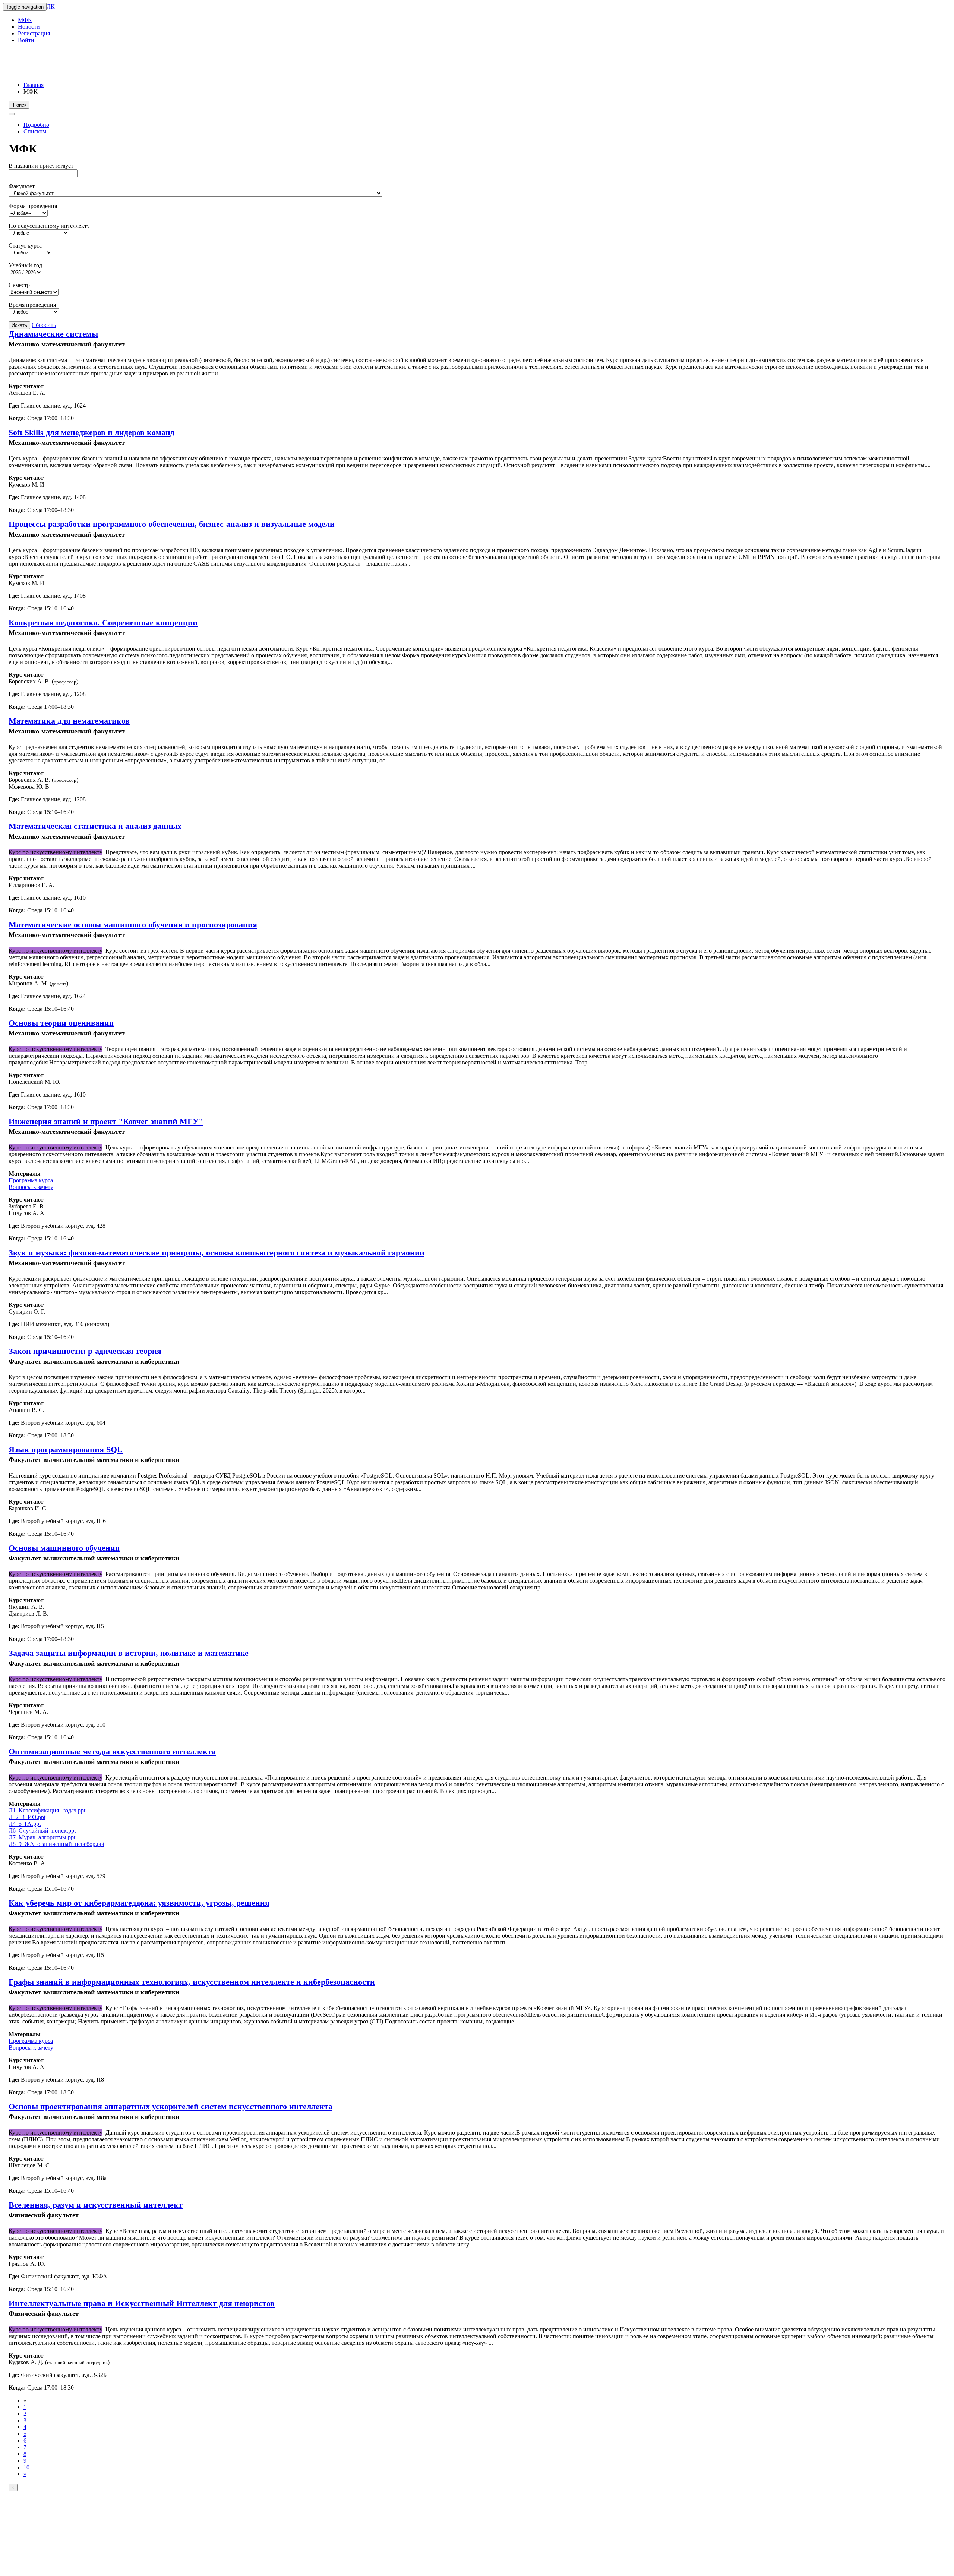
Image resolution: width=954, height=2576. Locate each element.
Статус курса (25, 246)
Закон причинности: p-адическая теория (85, 1351)
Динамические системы (53, 334)
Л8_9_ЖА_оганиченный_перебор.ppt (56, 1844)
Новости (29, 27)
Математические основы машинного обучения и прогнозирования (133, 924)
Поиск (19, 105)
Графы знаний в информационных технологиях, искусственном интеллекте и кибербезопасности (192, 1982)
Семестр (19, 285)
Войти (26, 40)
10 (26, 2467)
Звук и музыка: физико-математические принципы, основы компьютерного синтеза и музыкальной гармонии (217, 1253)
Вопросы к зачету (31, 1187)
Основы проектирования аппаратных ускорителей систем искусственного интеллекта (170, 2106)
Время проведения (32, 305)
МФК (25, 20)
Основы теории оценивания (61, 1023)
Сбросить (44, 325)
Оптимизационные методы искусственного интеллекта (112, 1751)
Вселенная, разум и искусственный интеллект (96, 2205)
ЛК (51, 7)
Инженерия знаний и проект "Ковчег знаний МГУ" (106, 1121)
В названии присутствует (41, 166)
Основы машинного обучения (64, 1548)
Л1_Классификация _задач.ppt (47, 1810)
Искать (19, 325)
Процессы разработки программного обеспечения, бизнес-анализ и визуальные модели (172, 524)
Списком (35, 131)
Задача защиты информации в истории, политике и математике (129, 1653)
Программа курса (31, 1180)
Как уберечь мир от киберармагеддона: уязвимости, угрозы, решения (139, 1903)
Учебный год (25, 265)
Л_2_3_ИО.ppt (27, 1817)
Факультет (22, 186)
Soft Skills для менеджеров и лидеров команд (91, 432)
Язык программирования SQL (66, 1449)
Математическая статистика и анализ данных (95, 826)
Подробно (36, 125)
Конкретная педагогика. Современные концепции (103, 622)
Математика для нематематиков (69, 721)
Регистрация (34, 33)
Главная (34, 85)
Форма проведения (33, 206)
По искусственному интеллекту (49, 226)
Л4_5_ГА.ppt (25, 1824)
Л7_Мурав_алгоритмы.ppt (42, 1837)
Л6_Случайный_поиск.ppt (42, 1830)
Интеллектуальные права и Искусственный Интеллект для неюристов (142, 2303)
